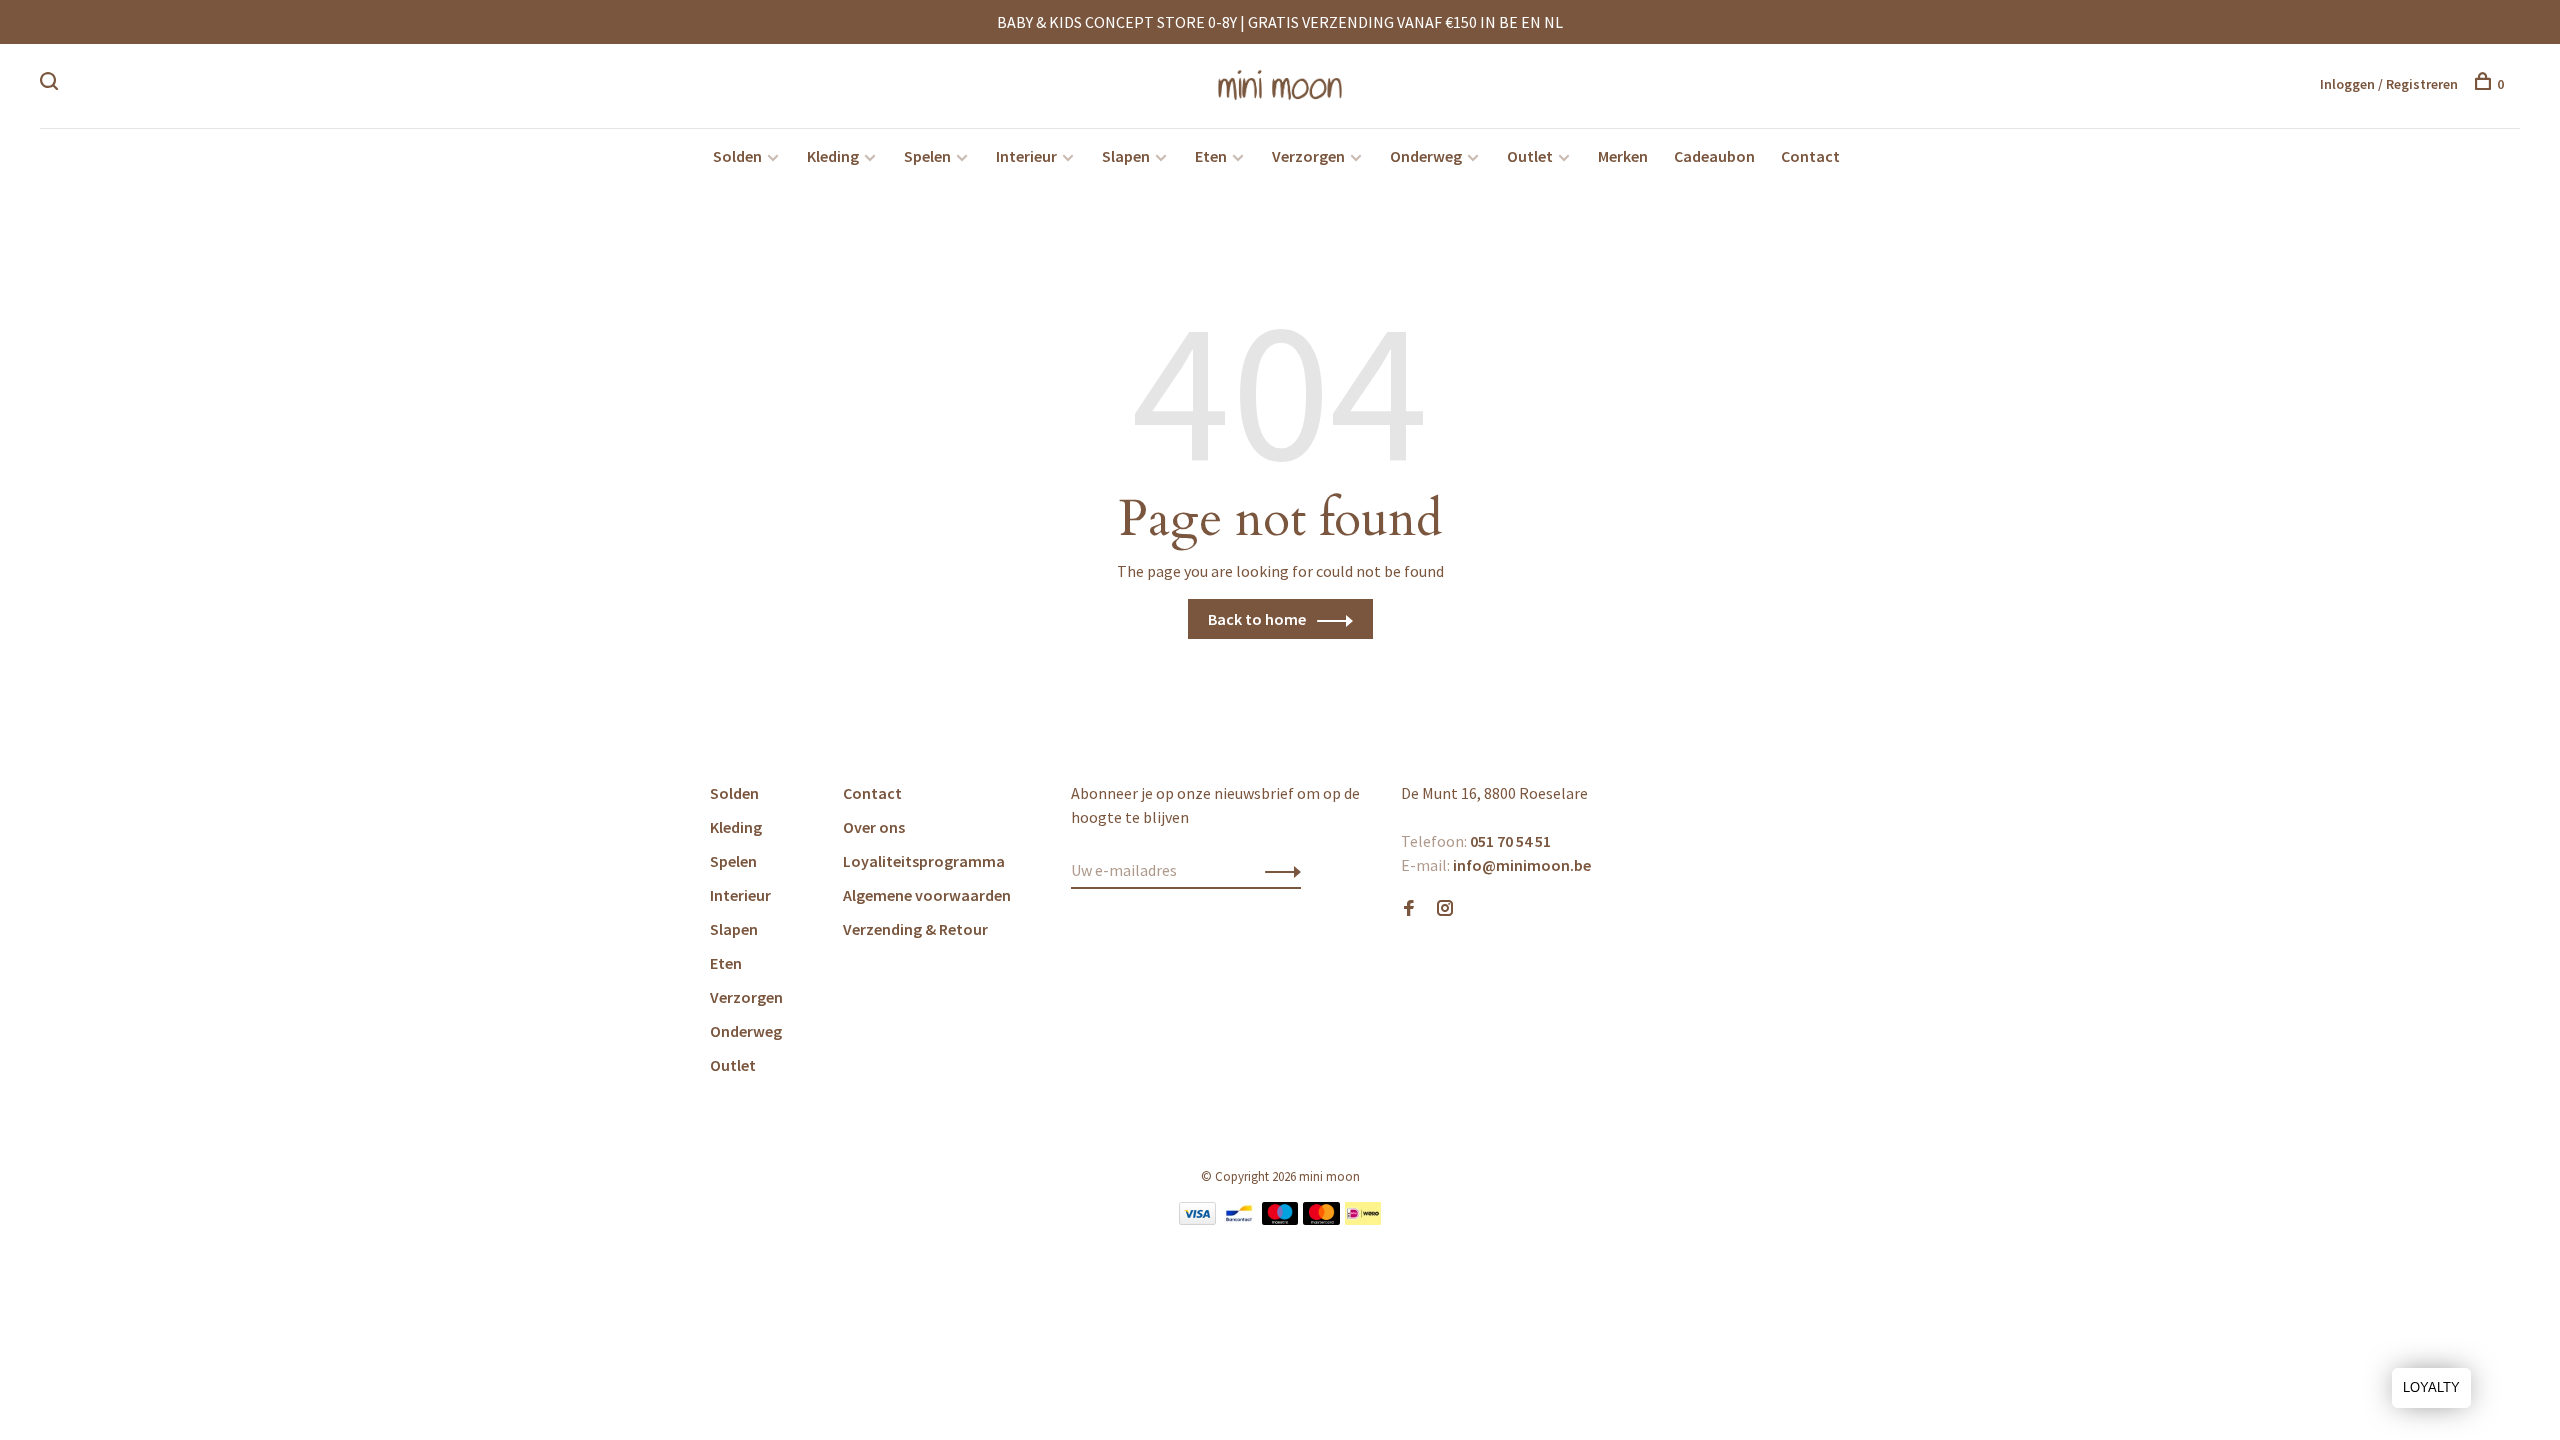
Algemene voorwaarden (927, 895)
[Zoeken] (51, 84)
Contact (1810, 156)
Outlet (1530, 156)
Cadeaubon (1714, 156)
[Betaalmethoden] (1197, 1219)
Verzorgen (1308, 156)
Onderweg (1426, 156)
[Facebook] (1409, 909)
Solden (737, 156)
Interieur (1026, 156)
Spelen (927, 156)
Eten (1211, 156)
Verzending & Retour (915, 929)
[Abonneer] (1277, 870)
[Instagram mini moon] (1445, 909)
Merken (1623, 156)
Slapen (1126, 156)
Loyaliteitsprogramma (924, 861)
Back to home (1257, 619)
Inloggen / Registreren (2389, 84)
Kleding (833, 156)
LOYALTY (2431, 1387)
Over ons (874, 827)
